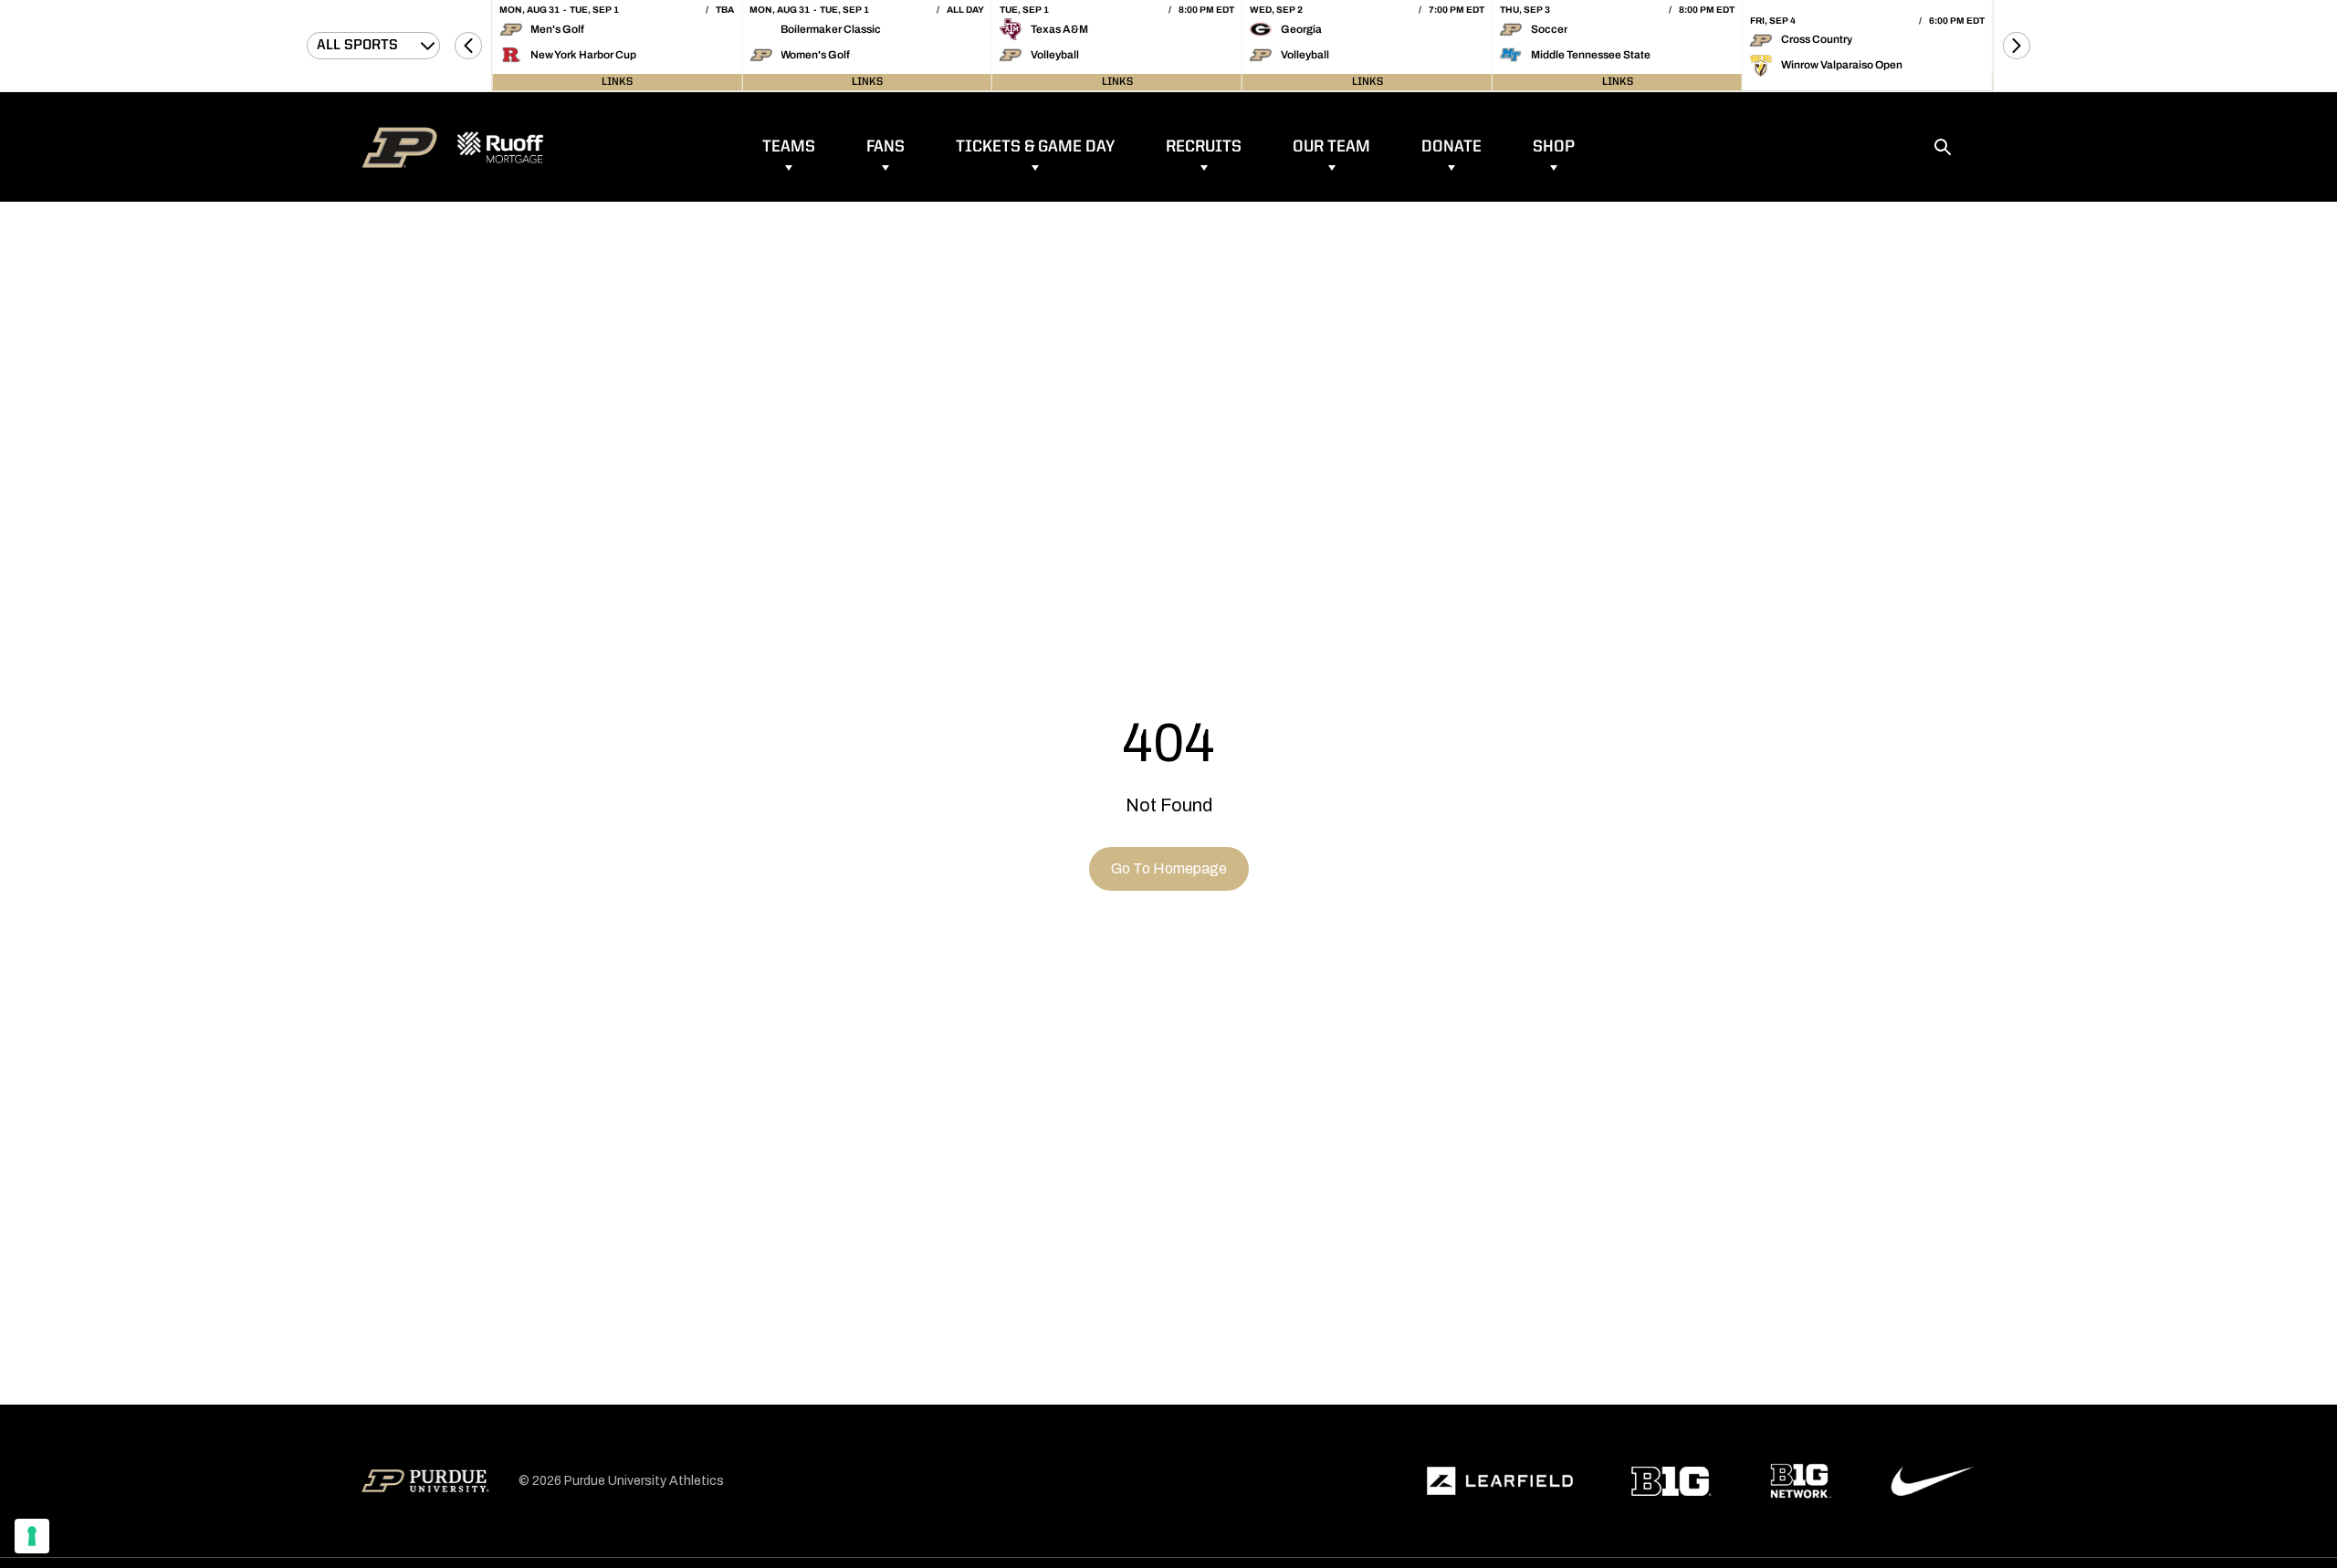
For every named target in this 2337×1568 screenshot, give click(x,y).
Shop (1554, 147)
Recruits (1204, 147)
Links (617, 82)
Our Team (1331, 147)
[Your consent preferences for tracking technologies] (32, 1536)
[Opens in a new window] (1500, 1481)
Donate (1451, 147)
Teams (789, 147)
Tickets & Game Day (1035, 147)
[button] (468, 46)
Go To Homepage (1169, 868)
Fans (886, 147)
